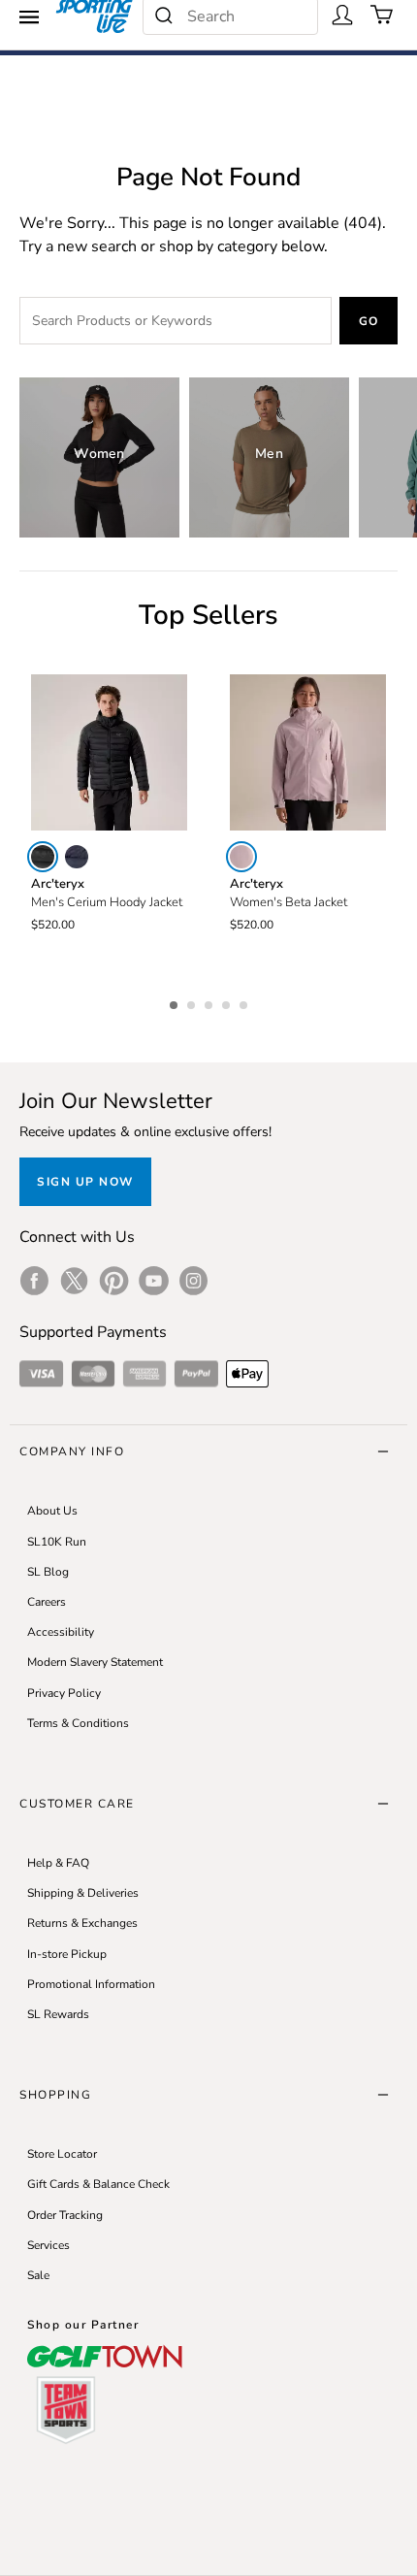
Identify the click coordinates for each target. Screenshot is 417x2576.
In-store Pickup (67, 1954)
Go (369, 321)
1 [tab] (176, 1002)
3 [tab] (210, 1002)
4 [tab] (228, 1002)
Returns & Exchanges (82, 1923)
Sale (38, 2275)
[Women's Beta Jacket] (308, 752)
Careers (47, 1602)
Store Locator (62, 2154)
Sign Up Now (85, 1182)
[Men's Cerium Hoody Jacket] (109, 752)
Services (48, 2245)
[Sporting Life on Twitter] (74, 1281)
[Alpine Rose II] (241, 857)
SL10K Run (57, 1542)
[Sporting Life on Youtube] (154, 1281)
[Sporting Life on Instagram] (193, 1281)
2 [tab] (193, 1002)
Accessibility (61, 1632)
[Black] (43, 857)
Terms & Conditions (78, 1723)
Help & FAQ (58, 1863)
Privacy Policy (64, 1693)
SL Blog (48, 1572)
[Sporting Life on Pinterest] (114, 1281)
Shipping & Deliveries (83, 1893)
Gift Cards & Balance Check (98, 2184)
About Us (52, 1511)
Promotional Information (91, 1984)
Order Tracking (65, 2215)
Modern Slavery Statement (95, 1662)
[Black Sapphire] (77, 857)
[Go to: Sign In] (342, 15)
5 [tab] (245, 1002)
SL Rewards (58, 2014)
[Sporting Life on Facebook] (34, 1281)
